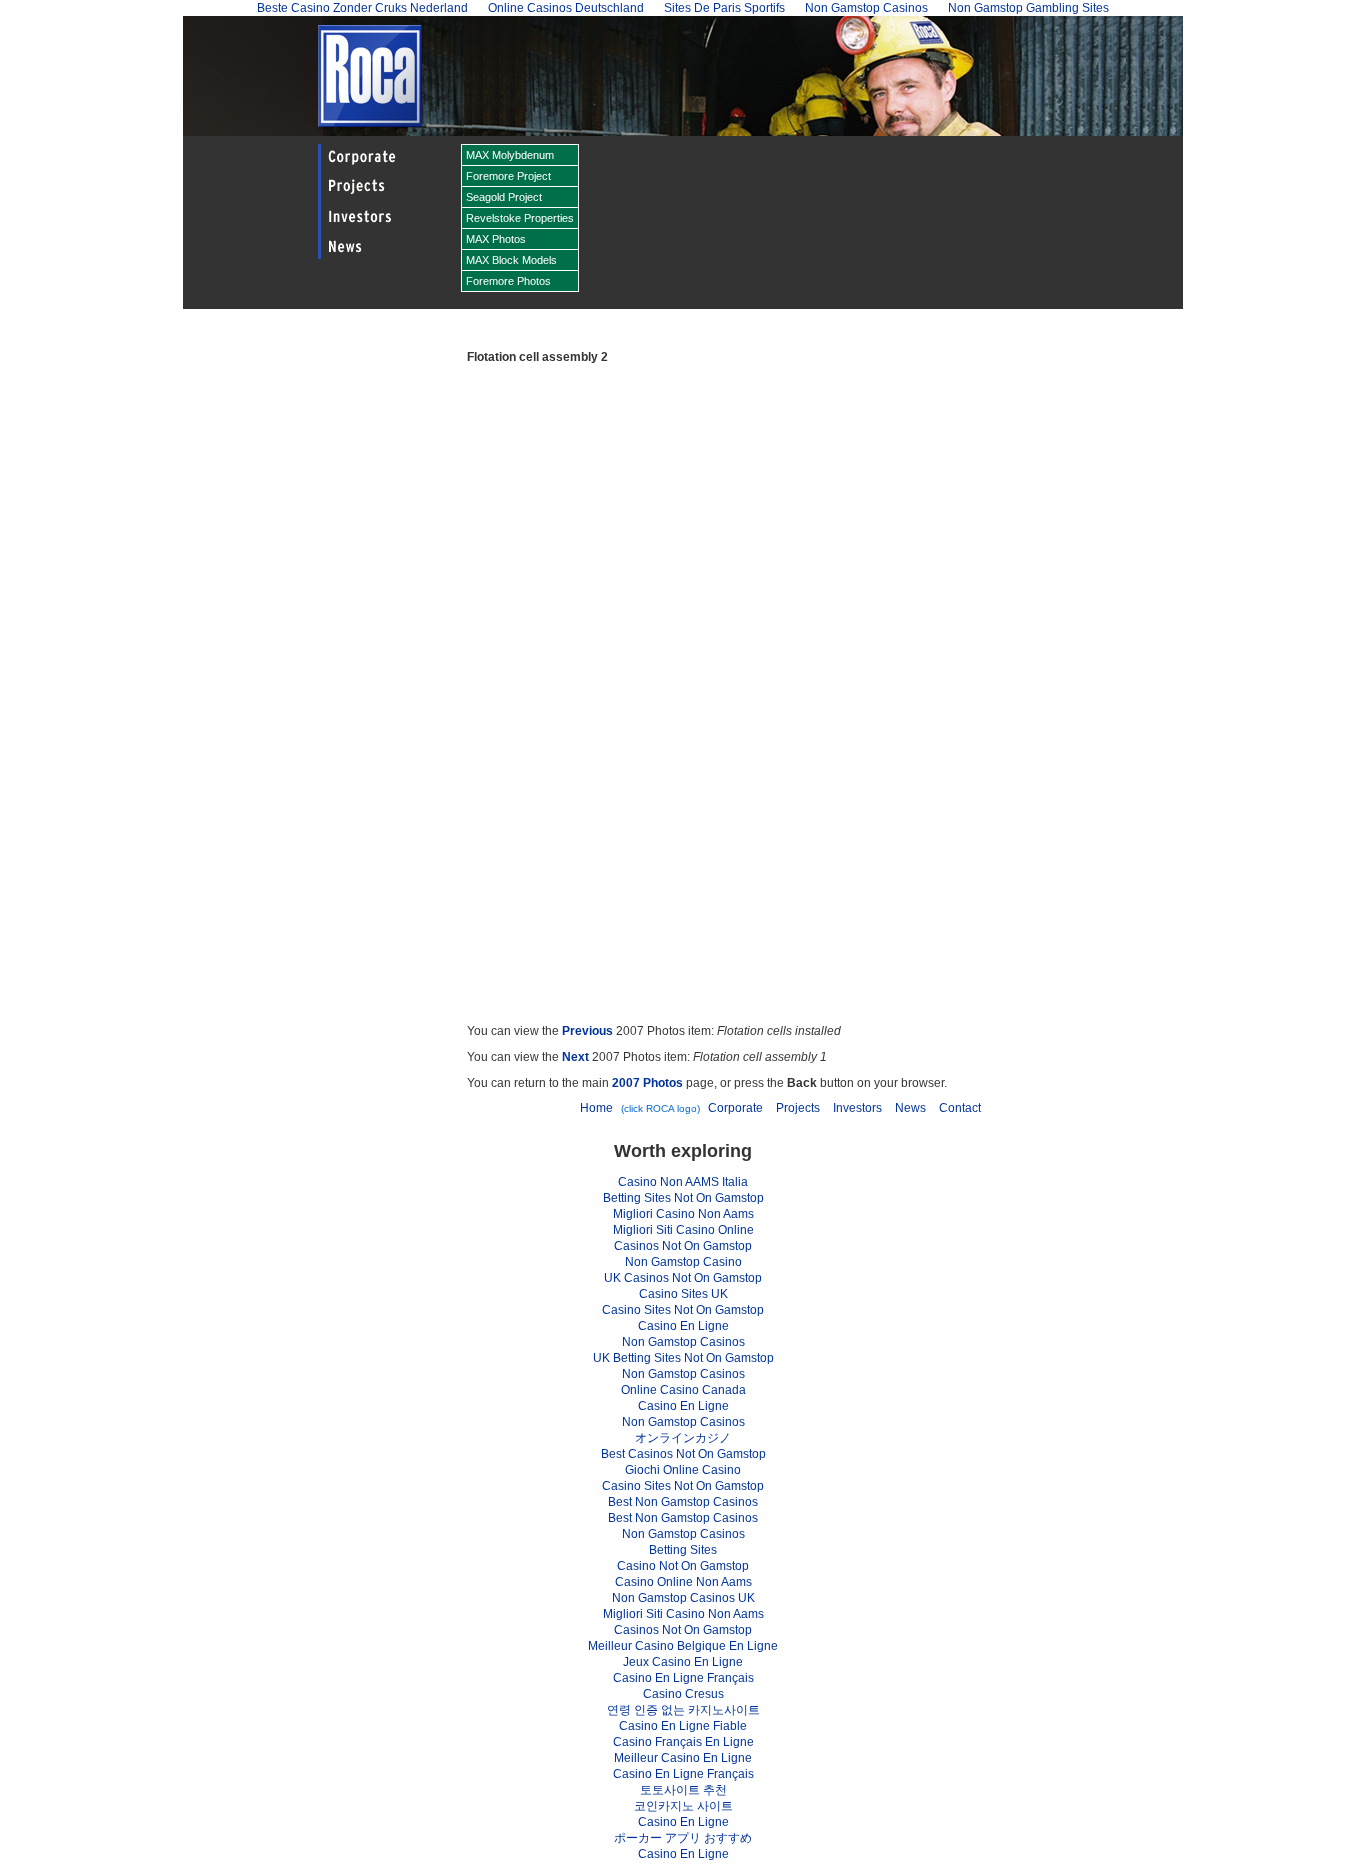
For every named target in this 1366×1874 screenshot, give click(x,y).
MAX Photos (496, 239)
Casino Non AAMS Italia (683, 1182)
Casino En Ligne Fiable (683, 1726)
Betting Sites (683, 1550)
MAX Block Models (511, 260)
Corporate (735, 1108)
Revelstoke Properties (520, 218)
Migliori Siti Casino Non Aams (683, 1614)
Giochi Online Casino (683, 1470)
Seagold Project (504, 197)
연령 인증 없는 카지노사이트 (683, 1710)
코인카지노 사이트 (683, 1806)
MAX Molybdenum (510, 155)
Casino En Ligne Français (683, 1678)
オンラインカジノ (683, 1438)
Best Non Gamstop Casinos (683, 1502)
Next (575, 1057)
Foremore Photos (508, 281)
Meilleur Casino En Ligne (683, 1758)
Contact (960, 1108)
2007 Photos (647, 1083)
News (910, 1108)
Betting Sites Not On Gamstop (683, 1198)
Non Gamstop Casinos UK (683, 1598)
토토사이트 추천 (683, 1790)
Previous (587, 1031)
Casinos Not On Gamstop (683, 1246)
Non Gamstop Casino (683, 1262)
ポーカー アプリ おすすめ (683, 1838)
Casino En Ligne (683, 1326)
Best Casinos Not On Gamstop (683, 1454)
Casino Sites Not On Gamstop (683, 1310)
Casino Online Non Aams (683, 1582)
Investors (857, 1108)
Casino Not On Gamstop (683, 1566)
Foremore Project (508, 176)
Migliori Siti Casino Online (683, 1230)
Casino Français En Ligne (683, 1742)
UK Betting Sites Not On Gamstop (683, 1358)
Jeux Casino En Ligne (683, 1662)
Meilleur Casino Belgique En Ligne (683, 1646)
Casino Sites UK (683, 1294)
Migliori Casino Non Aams (683, 1214)
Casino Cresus (683, 1694)
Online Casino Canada (683, 1390)
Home (596, 1108)
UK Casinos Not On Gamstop (683, 1278)
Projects (798, 1108)
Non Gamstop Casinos (683, 1342)
